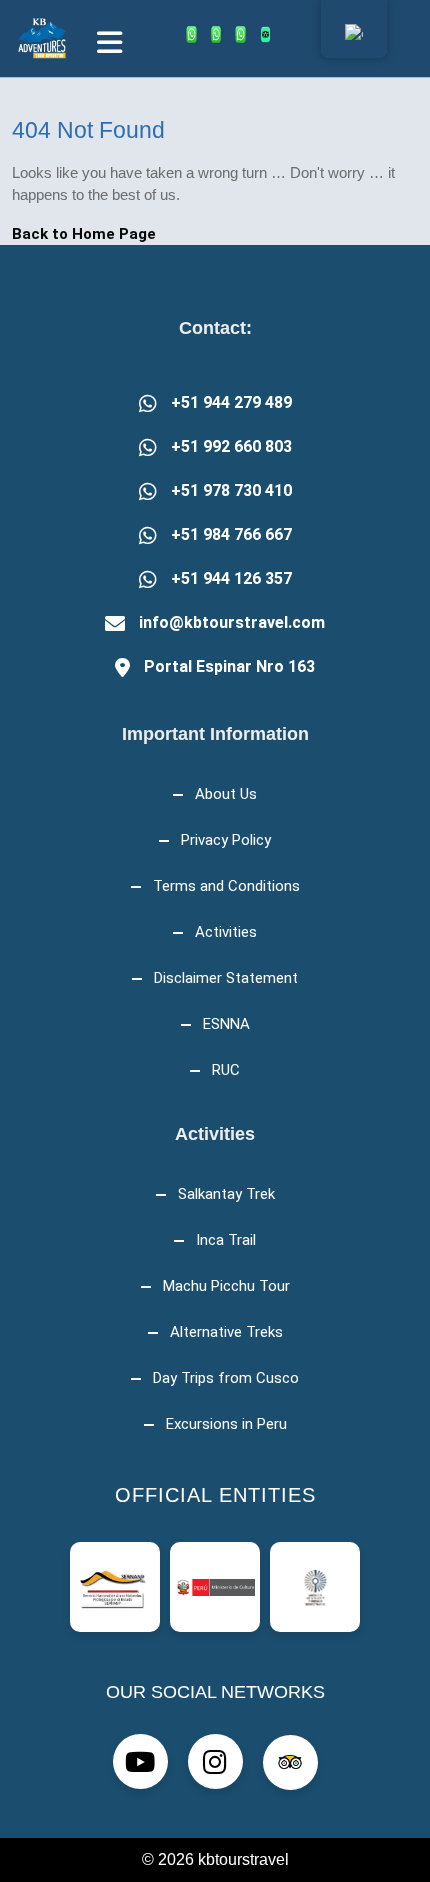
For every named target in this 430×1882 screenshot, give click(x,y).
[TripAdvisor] (265, 34)
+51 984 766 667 (231, 534)
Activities (226, 932)
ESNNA (226, 1024)
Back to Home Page (84, 234)
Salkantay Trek (226, 1194)
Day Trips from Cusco (226, 1378)
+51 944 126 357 (231, 578)
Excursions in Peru (226, 1424)
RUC (226, 1070)
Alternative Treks (226, 1332)
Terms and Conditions (226, 886)
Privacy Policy (226, 840)
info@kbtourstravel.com (232, 622)
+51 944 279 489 (231, 402)
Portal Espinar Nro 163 (229, 666)
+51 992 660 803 (231, 446)
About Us (226, 794)
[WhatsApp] (191, 34)
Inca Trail (226, 1240)
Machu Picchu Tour (226, 1286)
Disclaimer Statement (226, 978)
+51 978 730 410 (231, 490)
